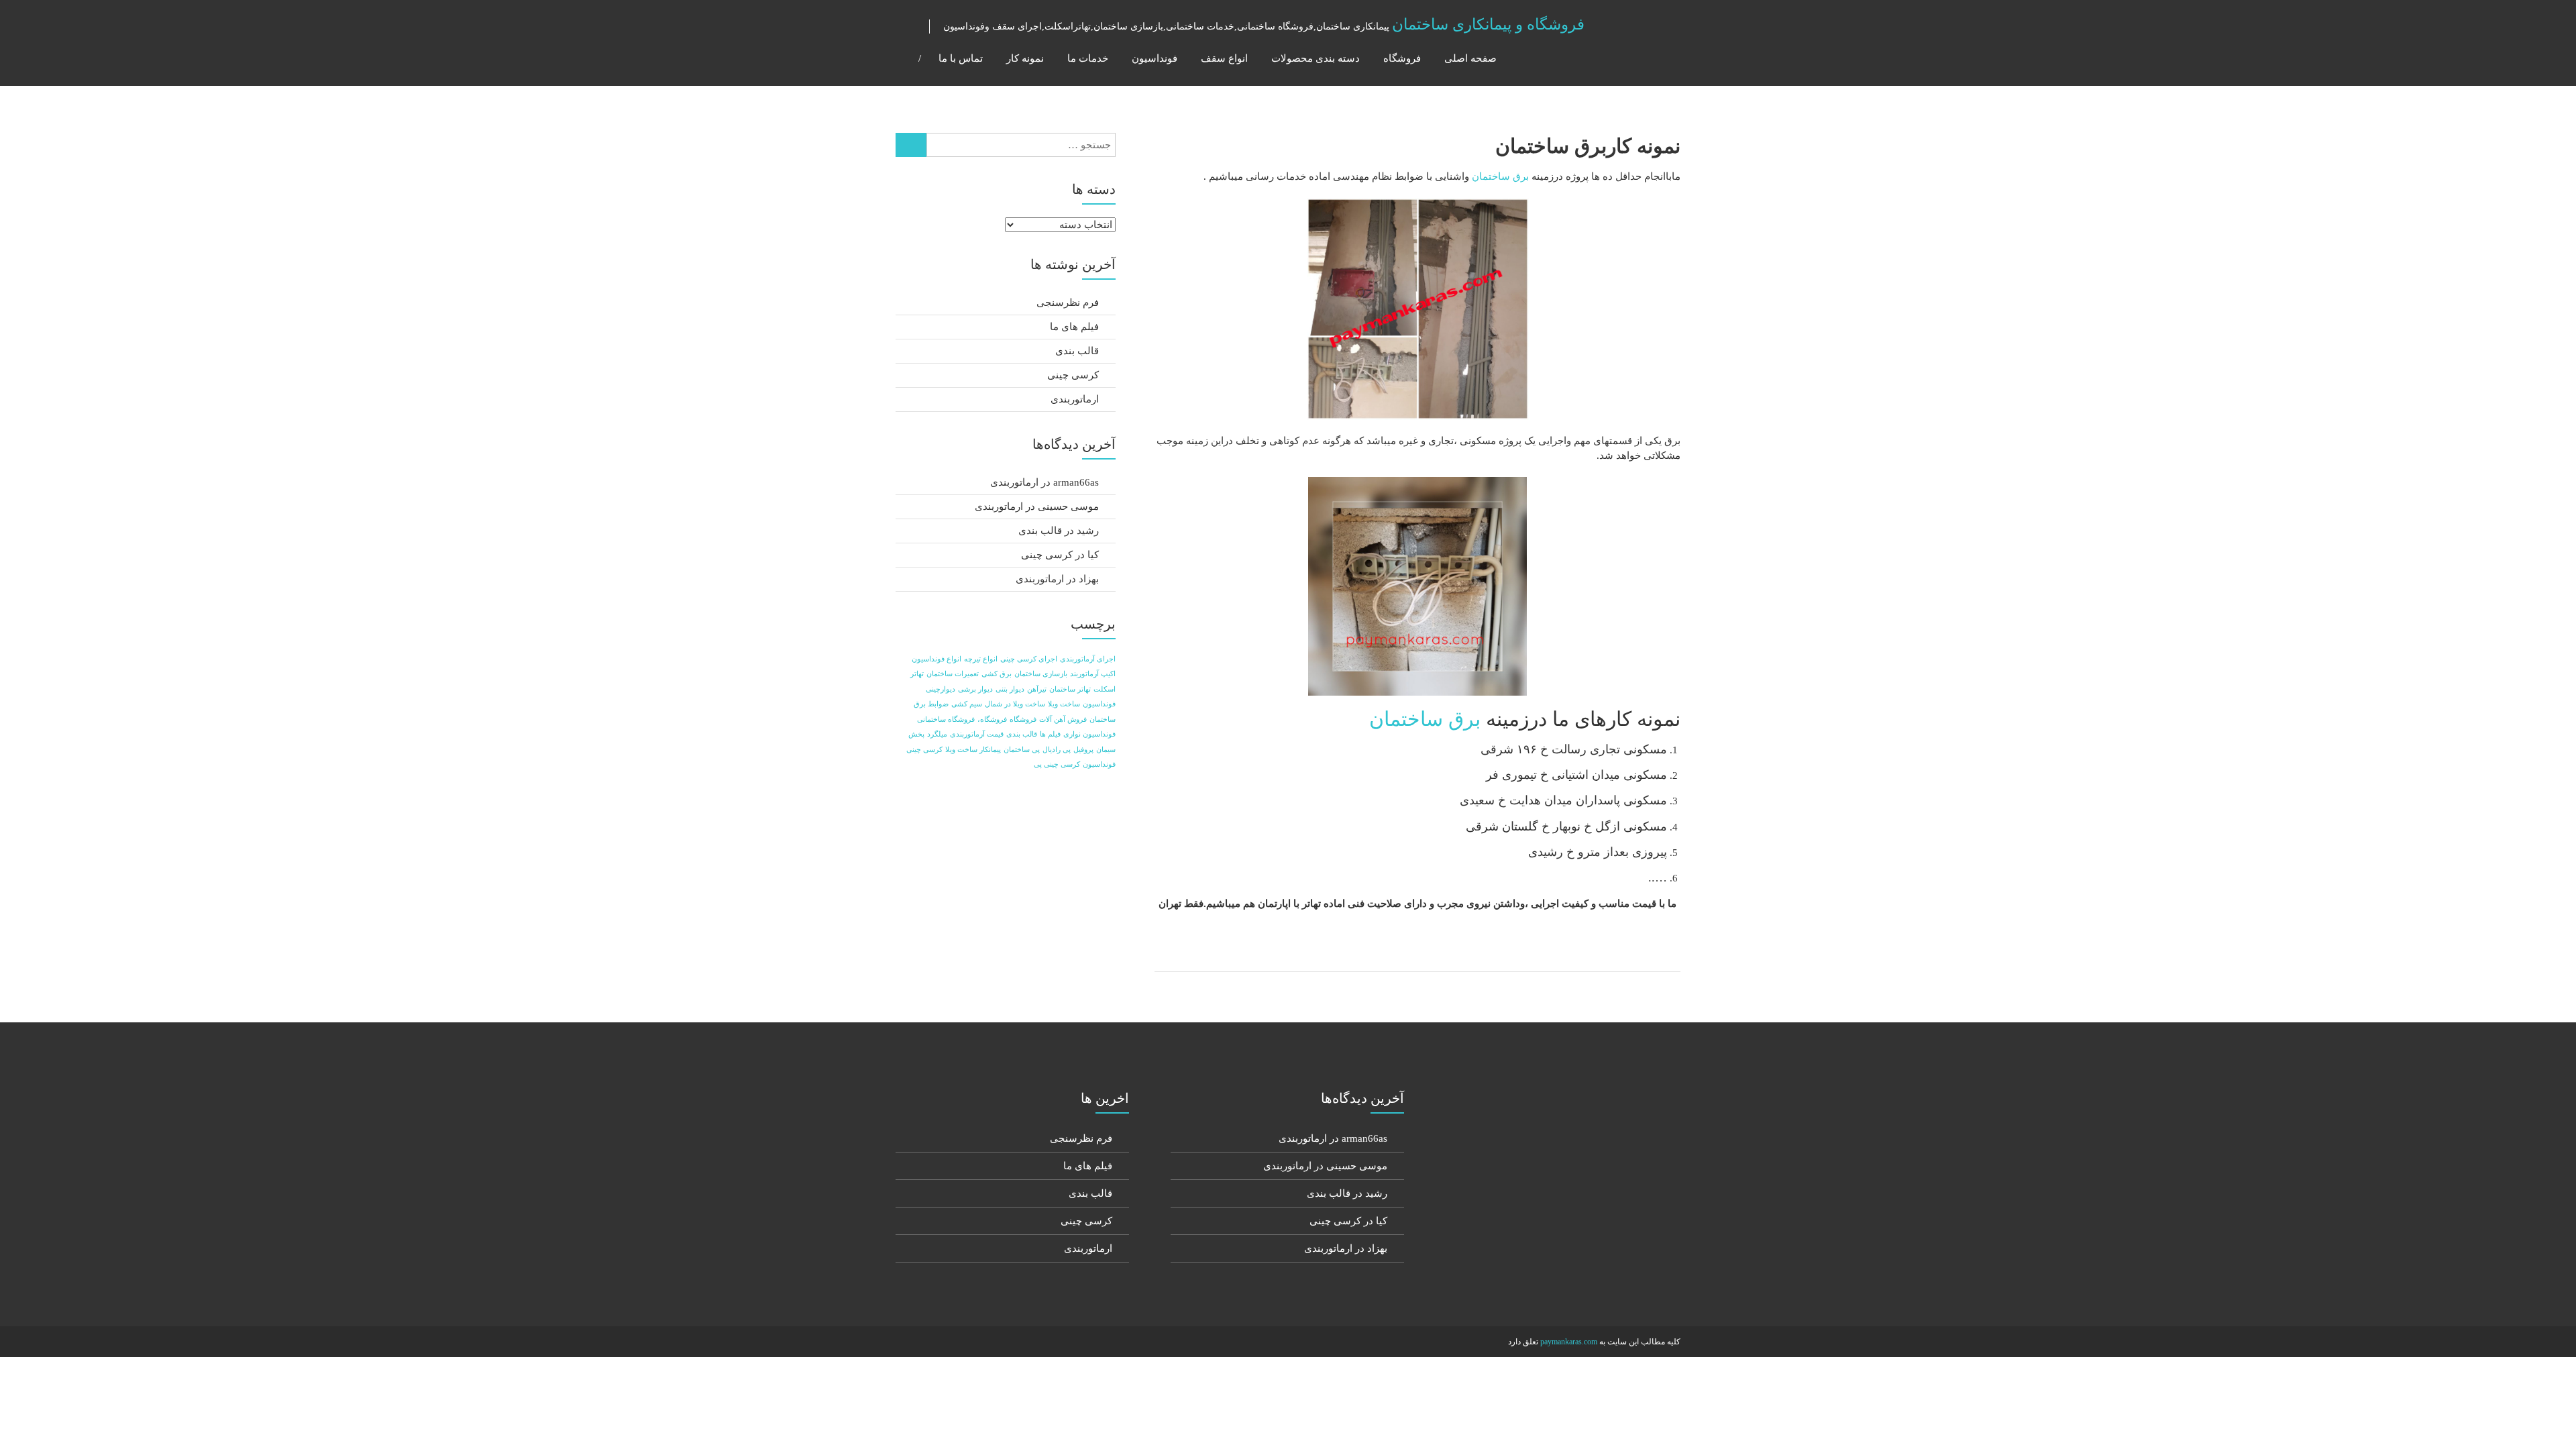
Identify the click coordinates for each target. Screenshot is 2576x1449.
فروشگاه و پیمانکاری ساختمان (1488, 24)
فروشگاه (1402, 58)
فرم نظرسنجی (1068, 303)
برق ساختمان (1500, 176)
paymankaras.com (1569, 1342)
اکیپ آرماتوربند (1093, 674)
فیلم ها (1050, 734)
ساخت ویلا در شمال (1015, 704)
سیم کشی (967, 704)
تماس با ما (961, 58)
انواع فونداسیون (936, 659)
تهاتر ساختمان (1070, 689)
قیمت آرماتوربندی (977, 734)
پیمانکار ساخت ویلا (973, 750)
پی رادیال (1057, 750)
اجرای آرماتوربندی (1088, 659)
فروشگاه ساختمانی (946, 719)
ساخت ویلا (1064, 704)
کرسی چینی (1073, 375)
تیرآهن (1037, 689)
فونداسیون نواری (1089, 734)
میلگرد (937, 734)
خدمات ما (1088, 58)
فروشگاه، (992, 719)
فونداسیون (1155, 58)
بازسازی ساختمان (1041, 674)
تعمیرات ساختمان (953, 674)
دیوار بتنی (1010, 689)
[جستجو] (911, 145)
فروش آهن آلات (1063, 719)
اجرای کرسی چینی (1029, 659)
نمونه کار (1025, 58)
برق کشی (997, 674)
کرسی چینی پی (1057, 764)
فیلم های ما (1074, 327)
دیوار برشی (975, 689)
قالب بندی (1077, 351)
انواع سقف (1224, 58)
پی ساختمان (1022, 750)
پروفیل (1083, 750)
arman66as (1076, 482)
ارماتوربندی (1075, 399)
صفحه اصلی (1470, 58)
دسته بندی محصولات (1316, 58)
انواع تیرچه (981, 659)
